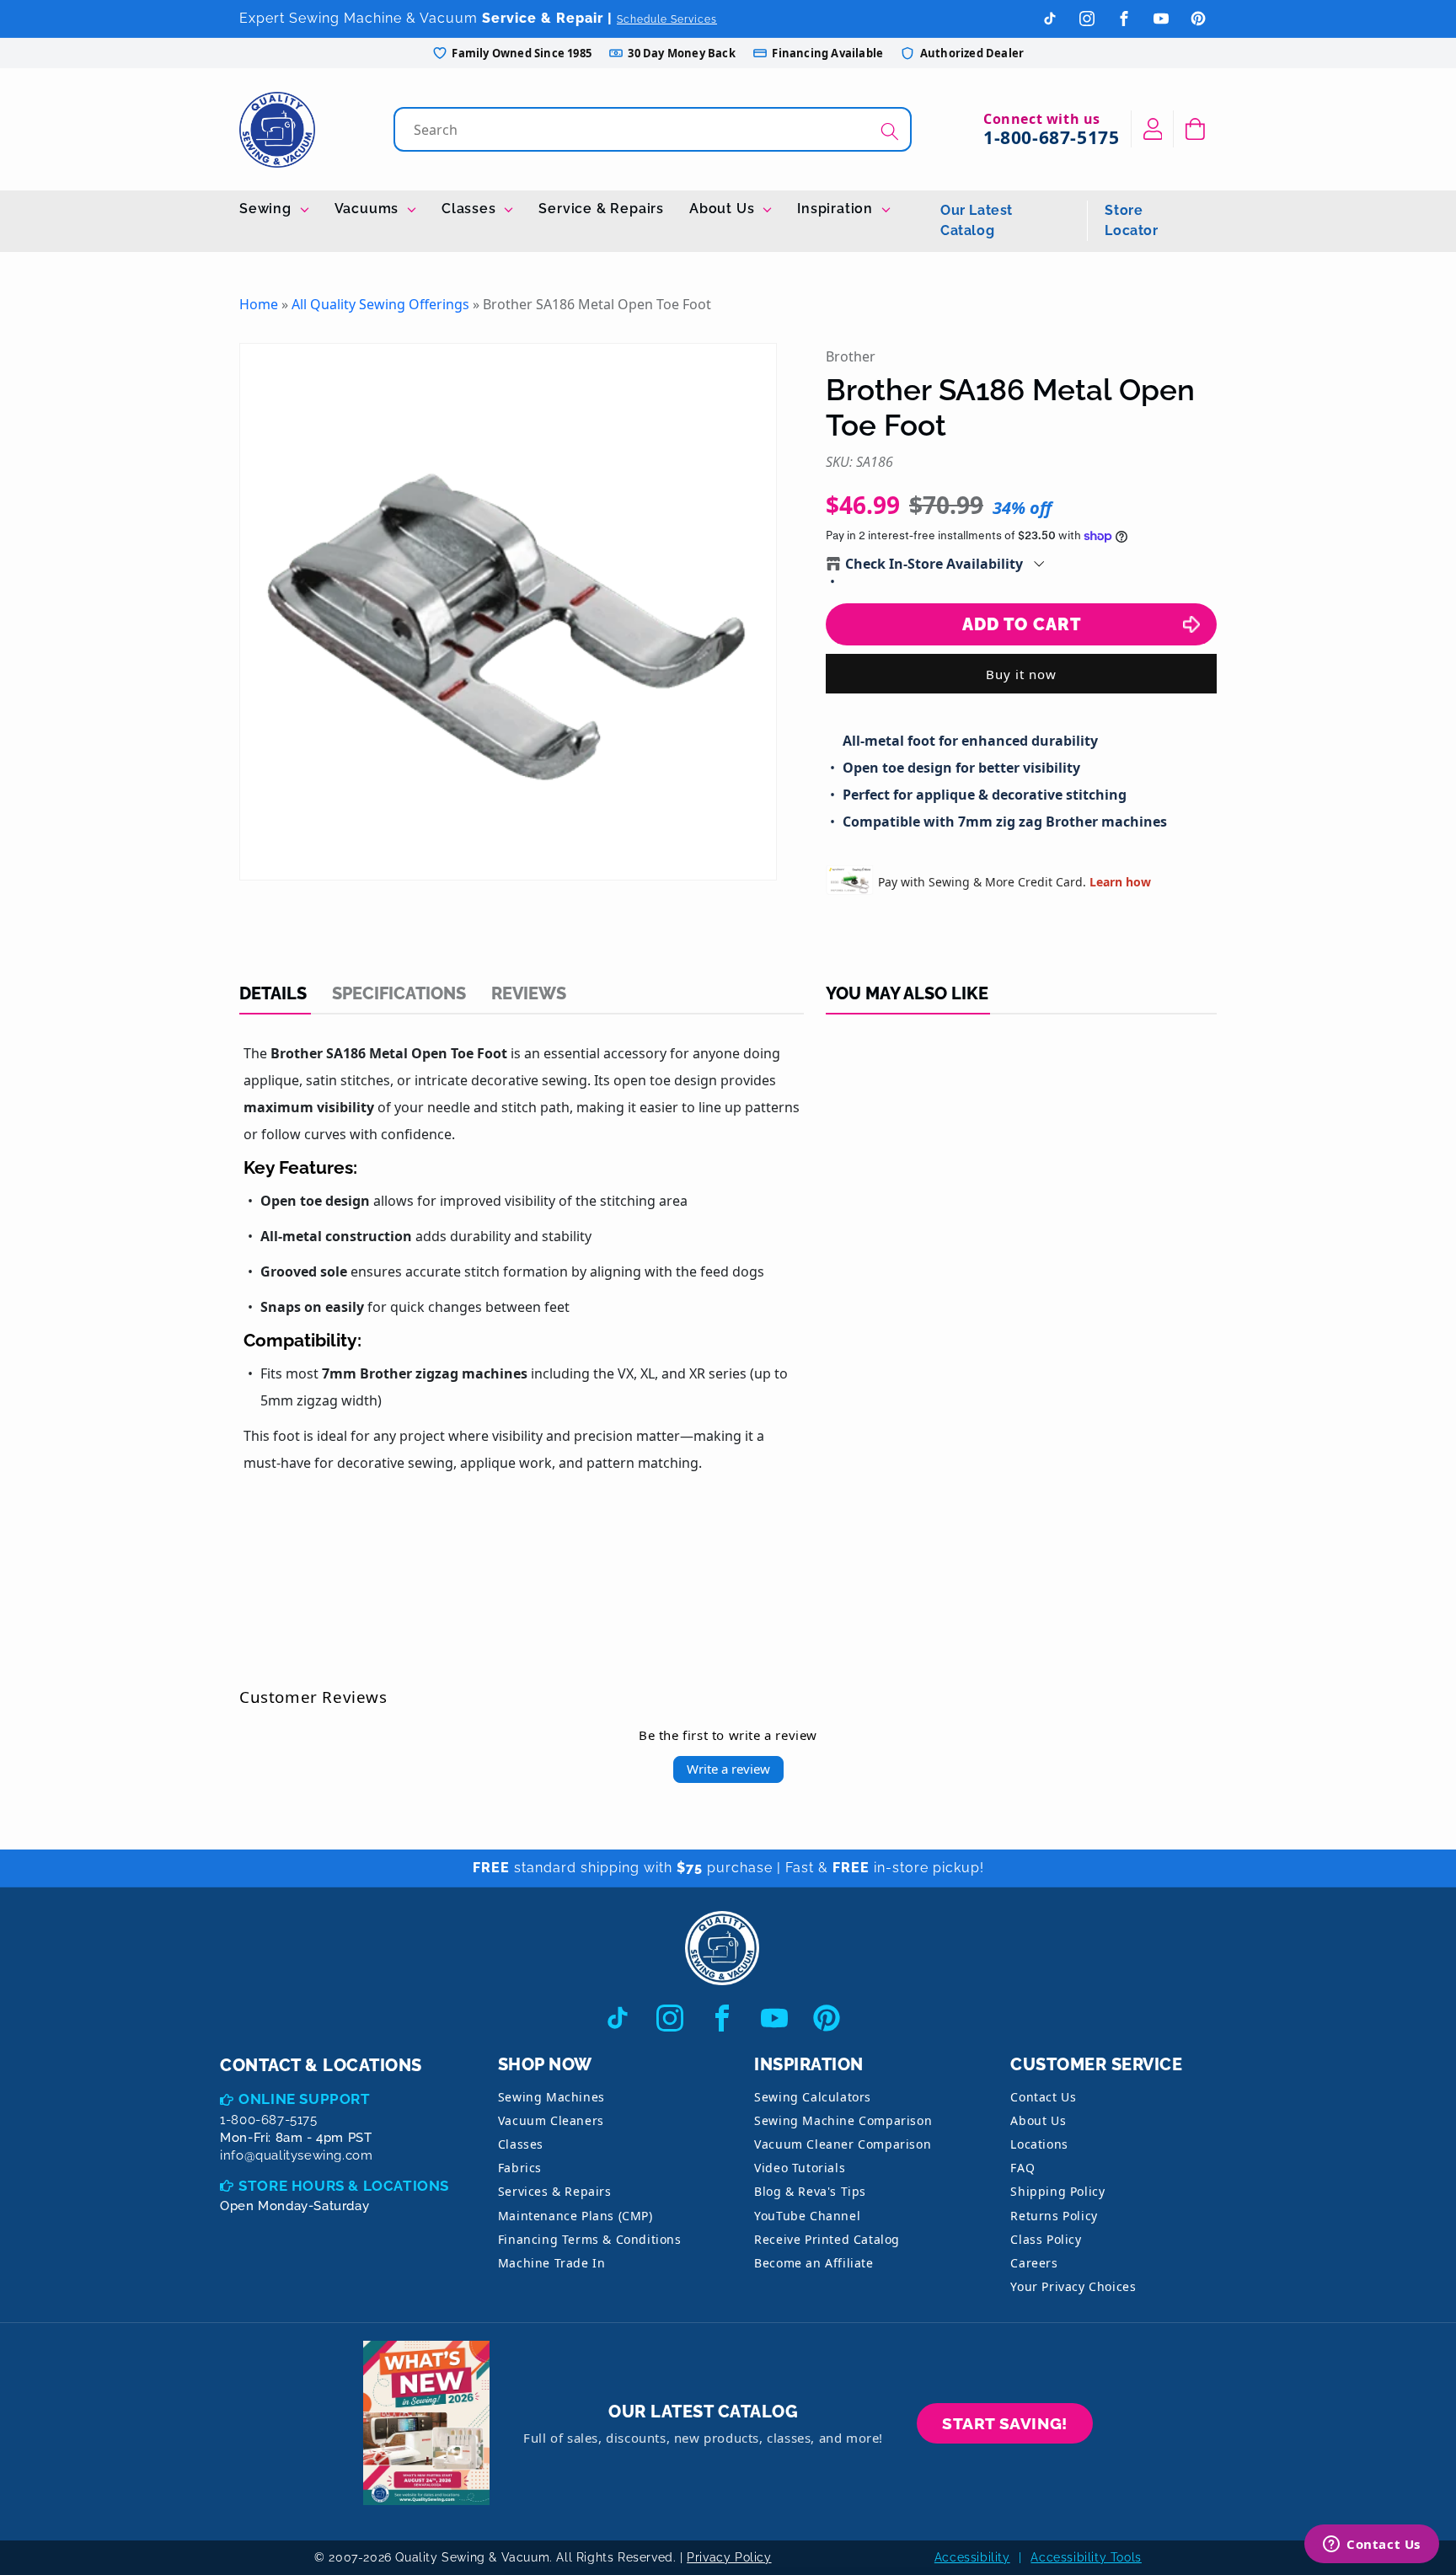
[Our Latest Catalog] (426, 2423)
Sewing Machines (551, 2097)
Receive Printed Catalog (827, 2239)
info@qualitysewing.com (296, 2155)
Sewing (268, 209)
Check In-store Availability (934, 564)
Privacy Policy (729, 2557)
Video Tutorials (800, 2168)
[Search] (890, 131)
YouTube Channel (807, 2216)
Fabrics (520, 2168)
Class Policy (1046, 2239)
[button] (1195, 129)
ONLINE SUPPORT (304, 2099)
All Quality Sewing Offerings (380, 304)
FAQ (1022, 2168)
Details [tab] (273, 993)
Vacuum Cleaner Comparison (843, 2144)
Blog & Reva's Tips (810, 2191)
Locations (1039, 2144)
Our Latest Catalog (977, 220)
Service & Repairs (601, 209)
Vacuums (369, 209)
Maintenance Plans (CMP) (575, 2216)
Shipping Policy (1057, 2191)
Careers (1034, 2263)
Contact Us (1043, 2097)
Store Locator (1131, 220)
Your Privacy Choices (1073, 2286)
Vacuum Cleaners (551, 2120)
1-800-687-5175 (1051, 137)
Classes (471, 209)
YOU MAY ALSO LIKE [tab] (907, 993)
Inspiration (837, 209)
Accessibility (972, 2557)
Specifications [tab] (399, 993)
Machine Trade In (552, 2263)
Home (259, 304)
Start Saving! (1005, 2423)
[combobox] (654, 129)
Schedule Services (667, 19)
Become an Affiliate (814, 2263)
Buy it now (1021, 674)
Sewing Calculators (813, 2097)
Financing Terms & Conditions (590, 2239)
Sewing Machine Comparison (843, 2120)
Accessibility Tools (1086, 2557)
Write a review (728, 1769)
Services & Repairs (555, 2191)
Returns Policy (1054, 2216)
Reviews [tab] (529, 993)
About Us (724, 209)
